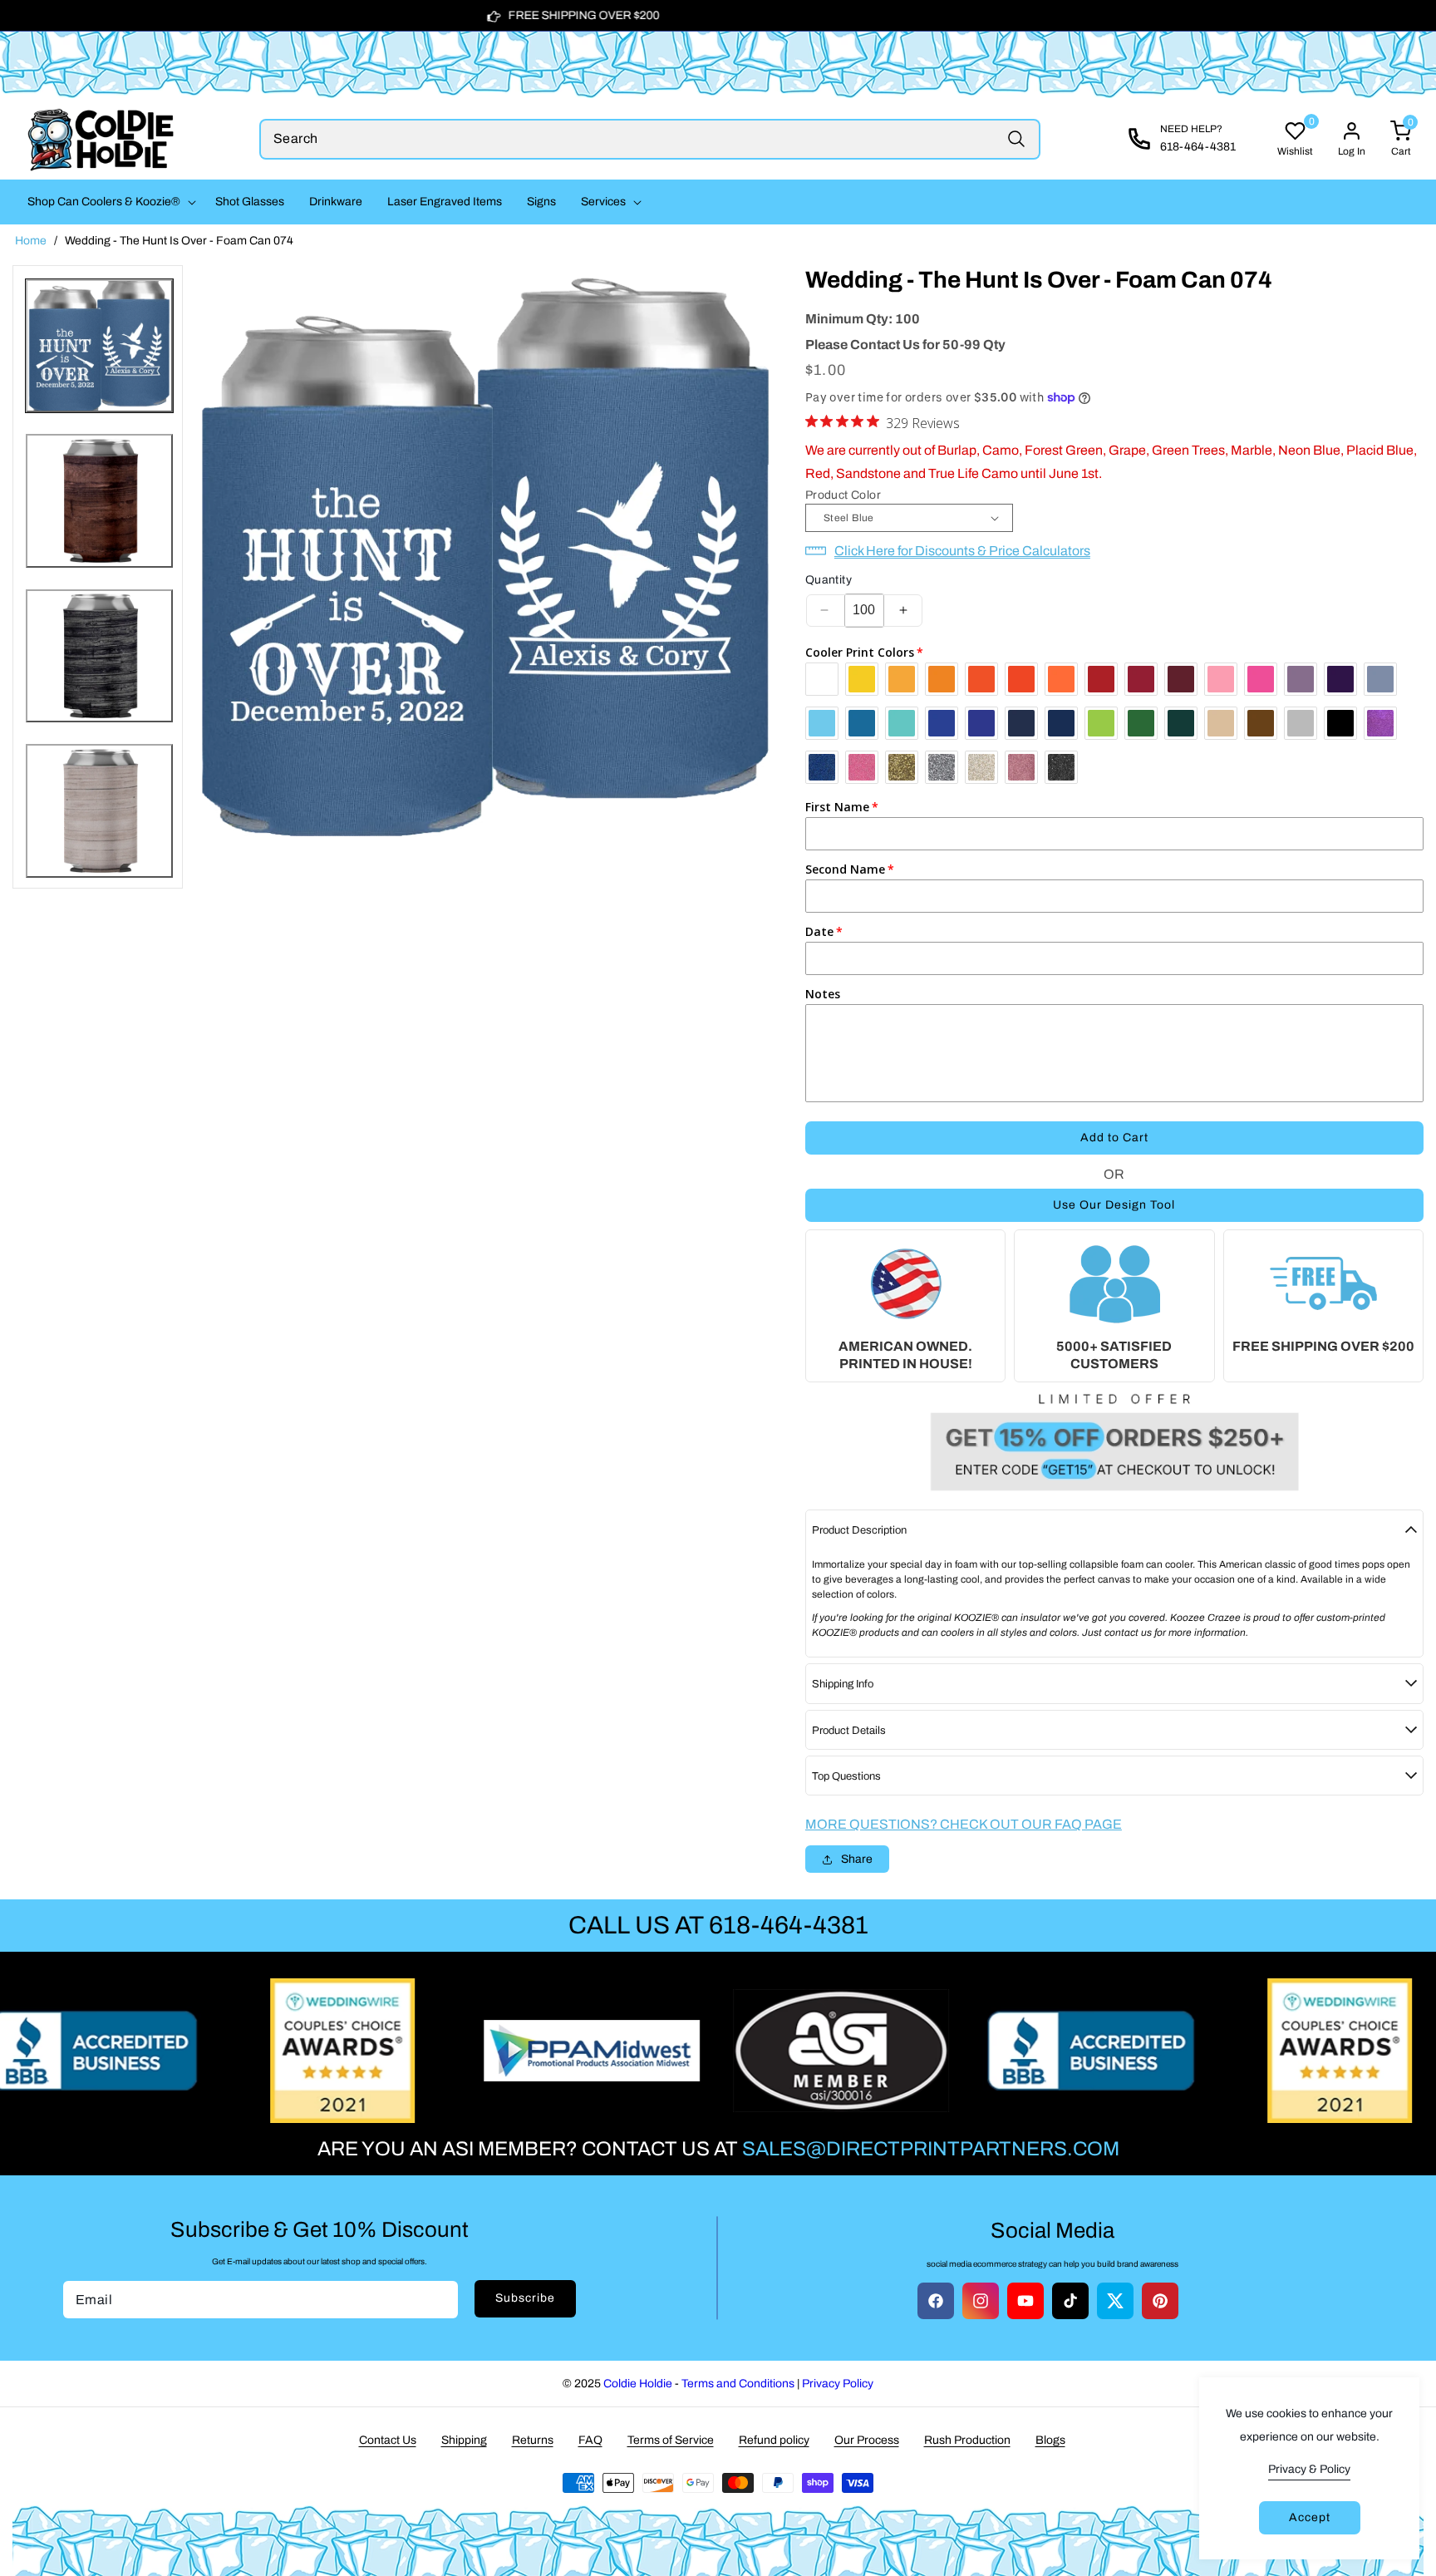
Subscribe (525, 2298)
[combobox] (650, 139)
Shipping (464, 2440)
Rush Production (967, 2440)
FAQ (590, 2440)
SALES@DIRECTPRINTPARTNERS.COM (931, 2149)
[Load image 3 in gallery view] (99, 656)
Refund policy (774, 2440)
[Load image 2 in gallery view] (99, 501)
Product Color (843, 495)
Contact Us (388, 2440)
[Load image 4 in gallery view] (99, 811)
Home (31, 241)
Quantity (829, 580)
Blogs (1050, 2440)
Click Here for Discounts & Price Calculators (962, 551)
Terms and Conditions (738, 2384)
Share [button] (857, 1859)
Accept (1310, 2517)
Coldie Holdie (638, 2384)
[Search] (1016, 139)
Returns (533, 2440)
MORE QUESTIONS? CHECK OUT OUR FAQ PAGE (964, 1824)
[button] (109, 202)
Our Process (867, 2440)
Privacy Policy (838, 2384)
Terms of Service (671, 2440)
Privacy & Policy (1309, 2469)
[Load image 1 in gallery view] (99, 346)
